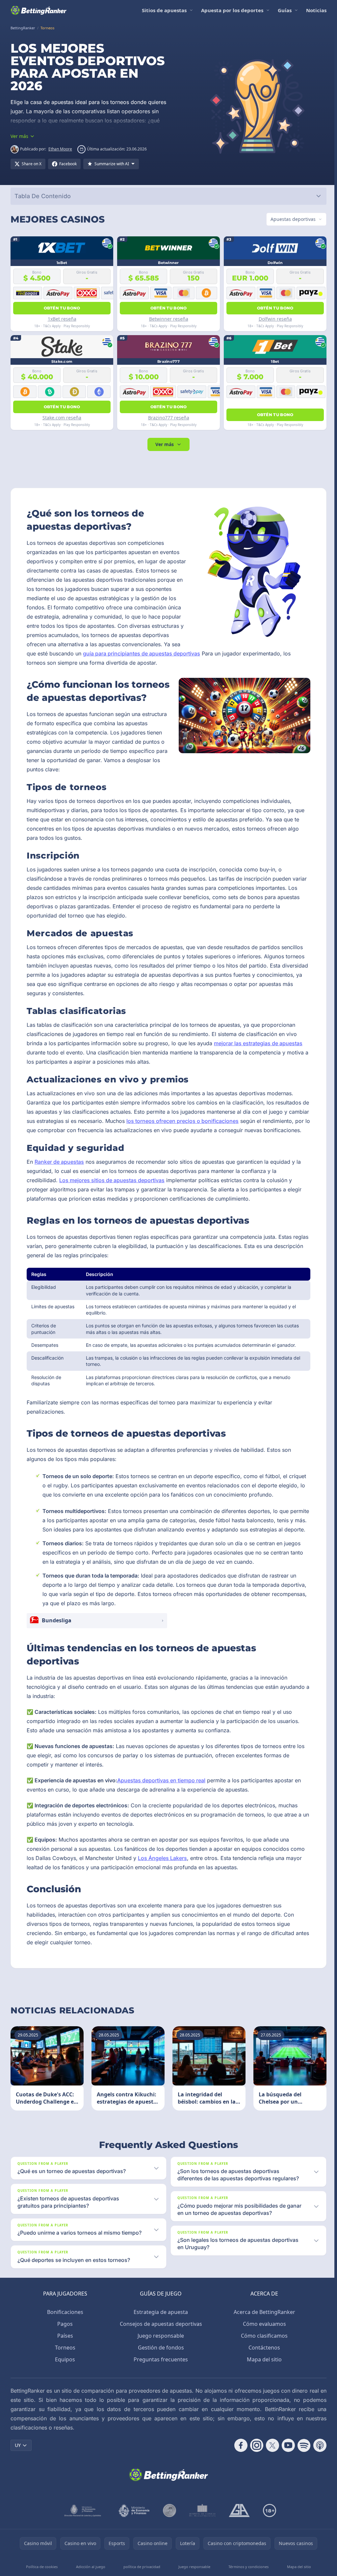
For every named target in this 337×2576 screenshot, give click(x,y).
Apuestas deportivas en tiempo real (161, 1799)
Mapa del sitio (263, 2385)
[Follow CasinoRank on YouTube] (286, 2471)
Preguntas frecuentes (159, 2385)
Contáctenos (263, 2373)
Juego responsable (159, 2361)
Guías (285, 10)
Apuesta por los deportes (232, 10)
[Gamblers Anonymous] (238, 2536)
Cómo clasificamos (263, 2361)
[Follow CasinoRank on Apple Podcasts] (317, 2471)
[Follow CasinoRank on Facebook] (238, 2471)
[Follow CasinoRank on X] (270, 2471)
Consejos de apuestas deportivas (160, 2350)
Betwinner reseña (167, 319)
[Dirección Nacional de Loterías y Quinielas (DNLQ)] (82, 2536)
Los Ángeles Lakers (162, 1876)
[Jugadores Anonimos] (168, 2536)
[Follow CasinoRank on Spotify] (301, 2471)
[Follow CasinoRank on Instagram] (254, 2471)
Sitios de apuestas (164, 10)
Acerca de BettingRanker (263, 2338)
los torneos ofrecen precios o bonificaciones (204, 1121)
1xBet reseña (61, 319)
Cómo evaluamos (263, 2350)
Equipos (64, 2385)
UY (18, 2471)
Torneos (64, 2373)
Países (64, 2361)
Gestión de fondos (160, 2373)
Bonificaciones (64, 2338)
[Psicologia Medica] (201, 2536)
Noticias (316, 10)
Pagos (64, 2350)
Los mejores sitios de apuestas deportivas (112, 1189)
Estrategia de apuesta (159, 2338)
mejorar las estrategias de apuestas (258, 1043)
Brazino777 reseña (167, 418)
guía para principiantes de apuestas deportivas (201, 653)
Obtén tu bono (61, 308)
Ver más (163, 444)
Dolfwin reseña (273, 319)
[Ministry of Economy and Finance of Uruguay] (133, 2536)
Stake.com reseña (62, 418)
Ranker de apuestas (59, 1171)
